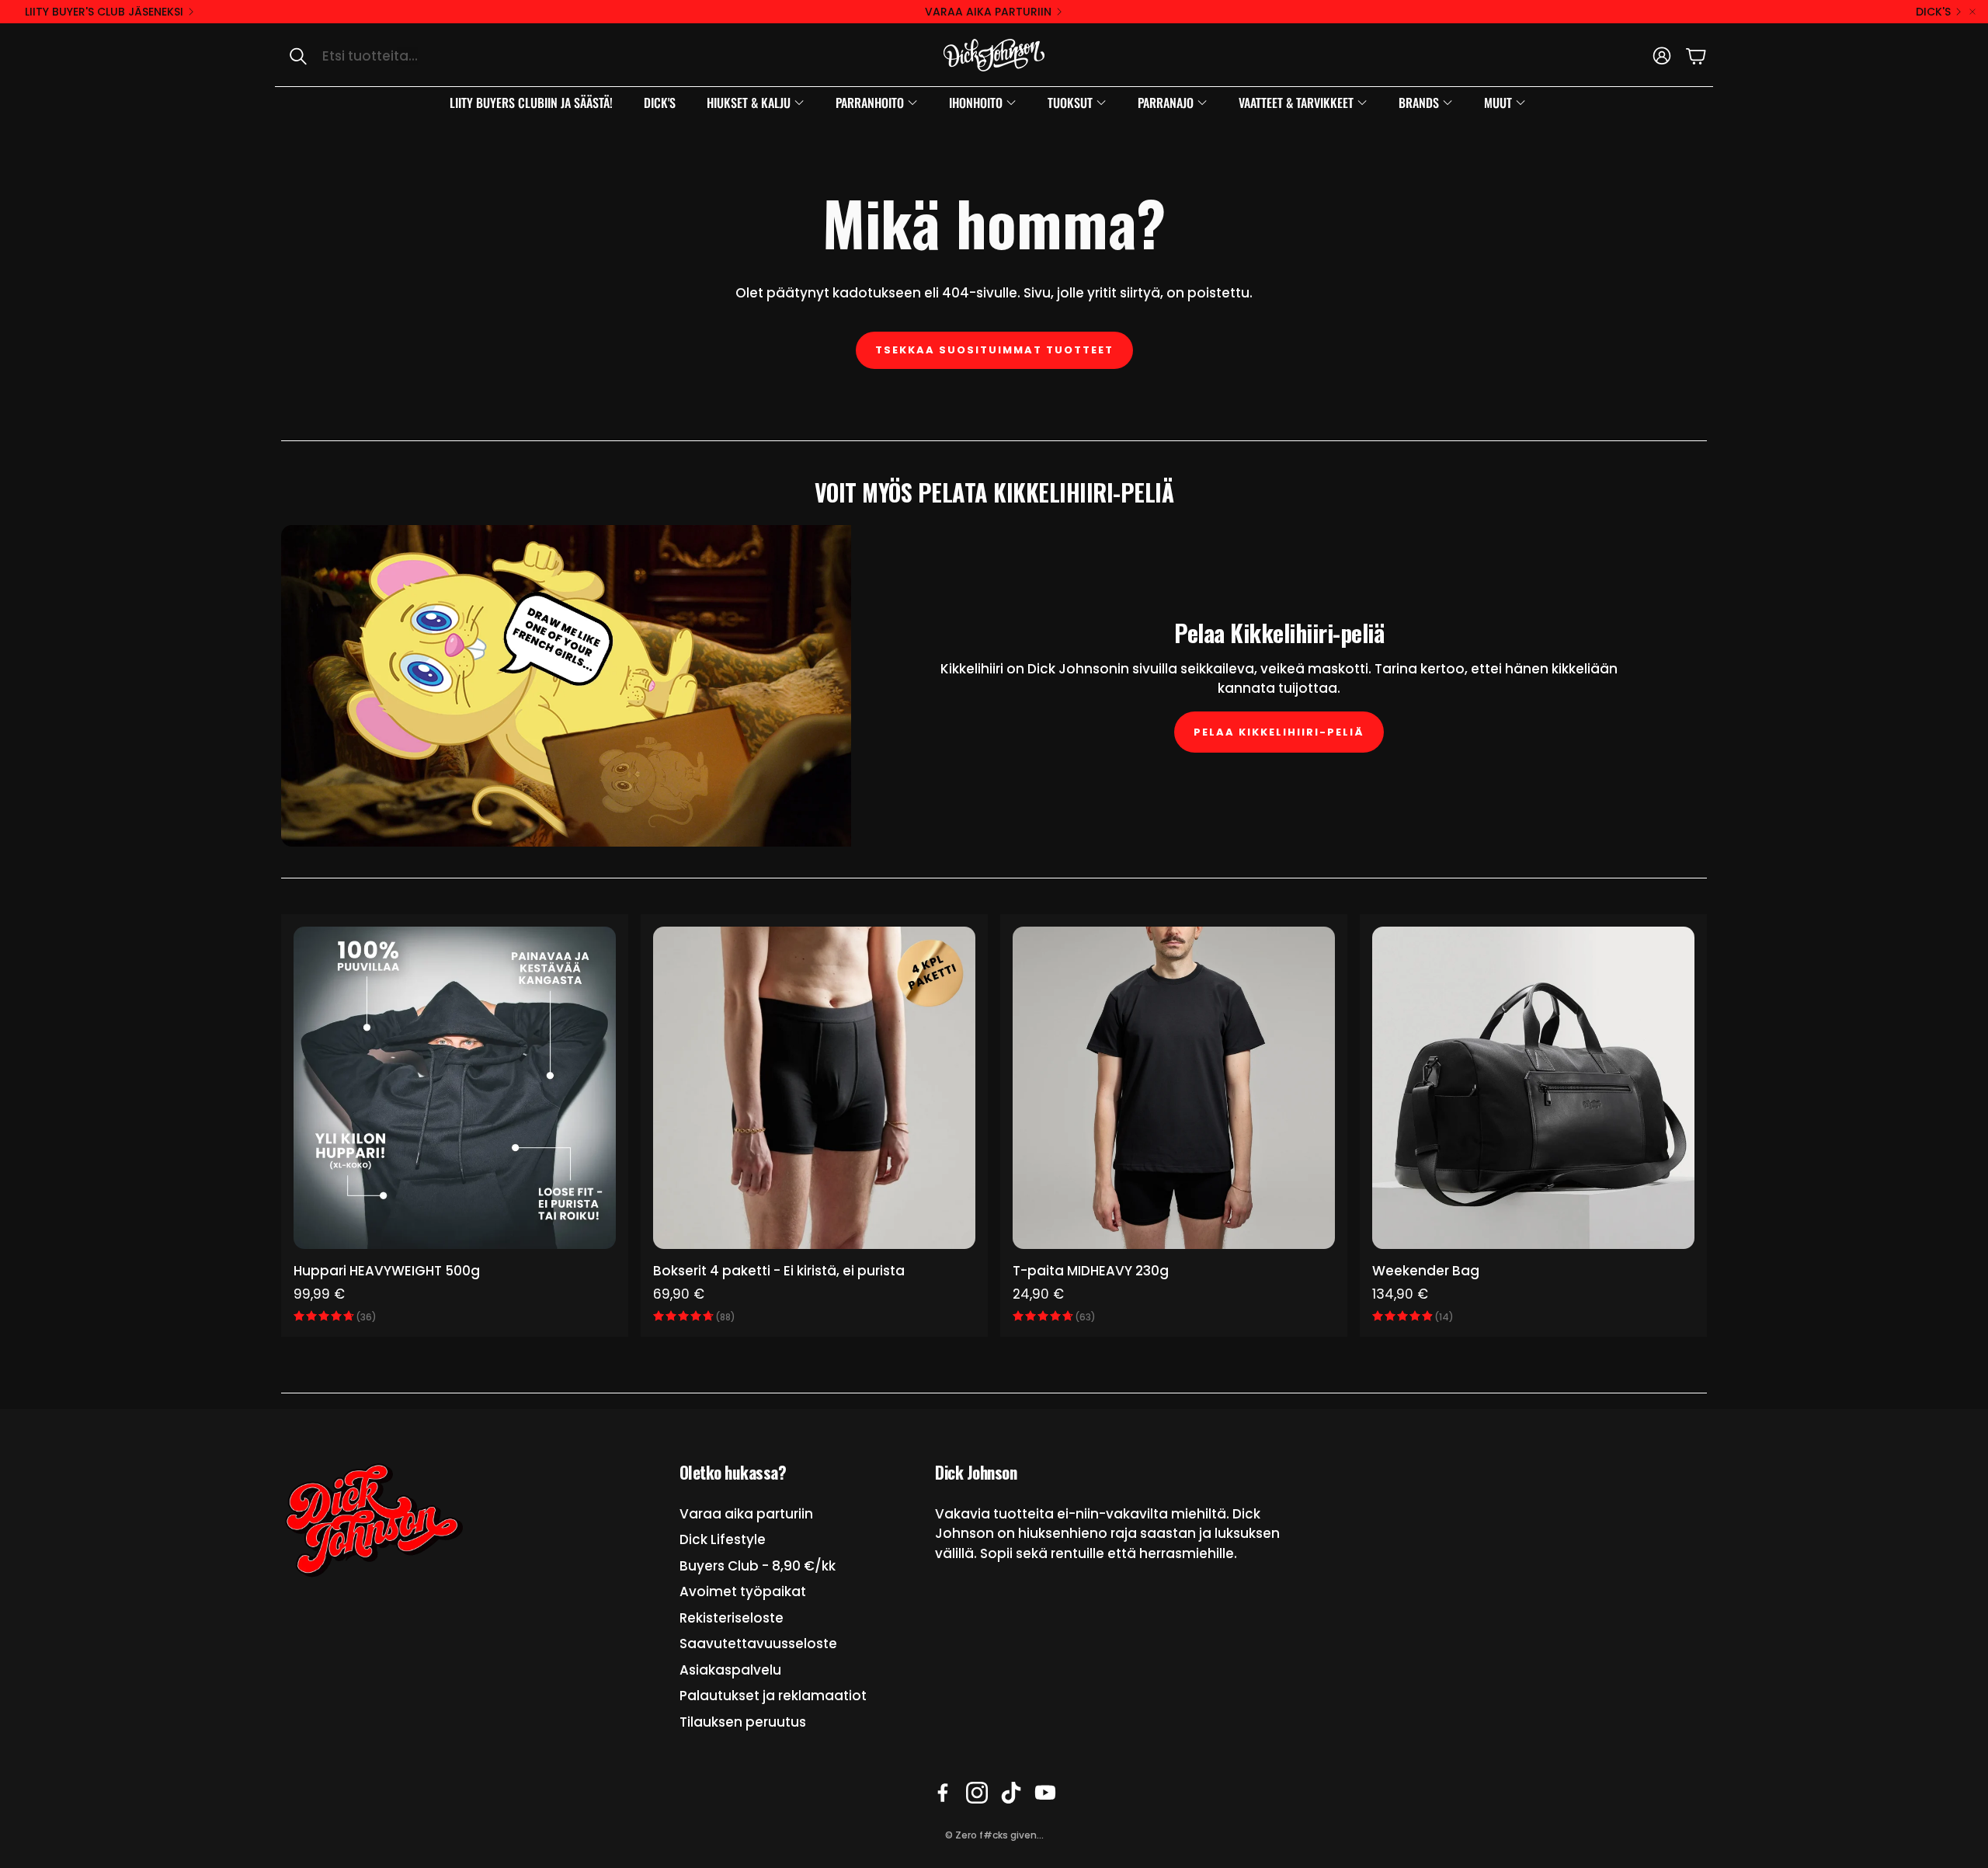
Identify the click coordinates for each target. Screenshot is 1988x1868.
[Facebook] (943, 1793)
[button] (439, 56)
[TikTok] (1011, 1793)
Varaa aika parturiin (988, 12)
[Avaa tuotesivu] (455, 1088)
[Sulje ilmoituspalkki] (1972, 12)
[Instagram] (977, 1793)
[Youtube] (1045, 1793)
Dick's (1933, 12)
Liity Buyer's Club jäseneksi (104, 12)
